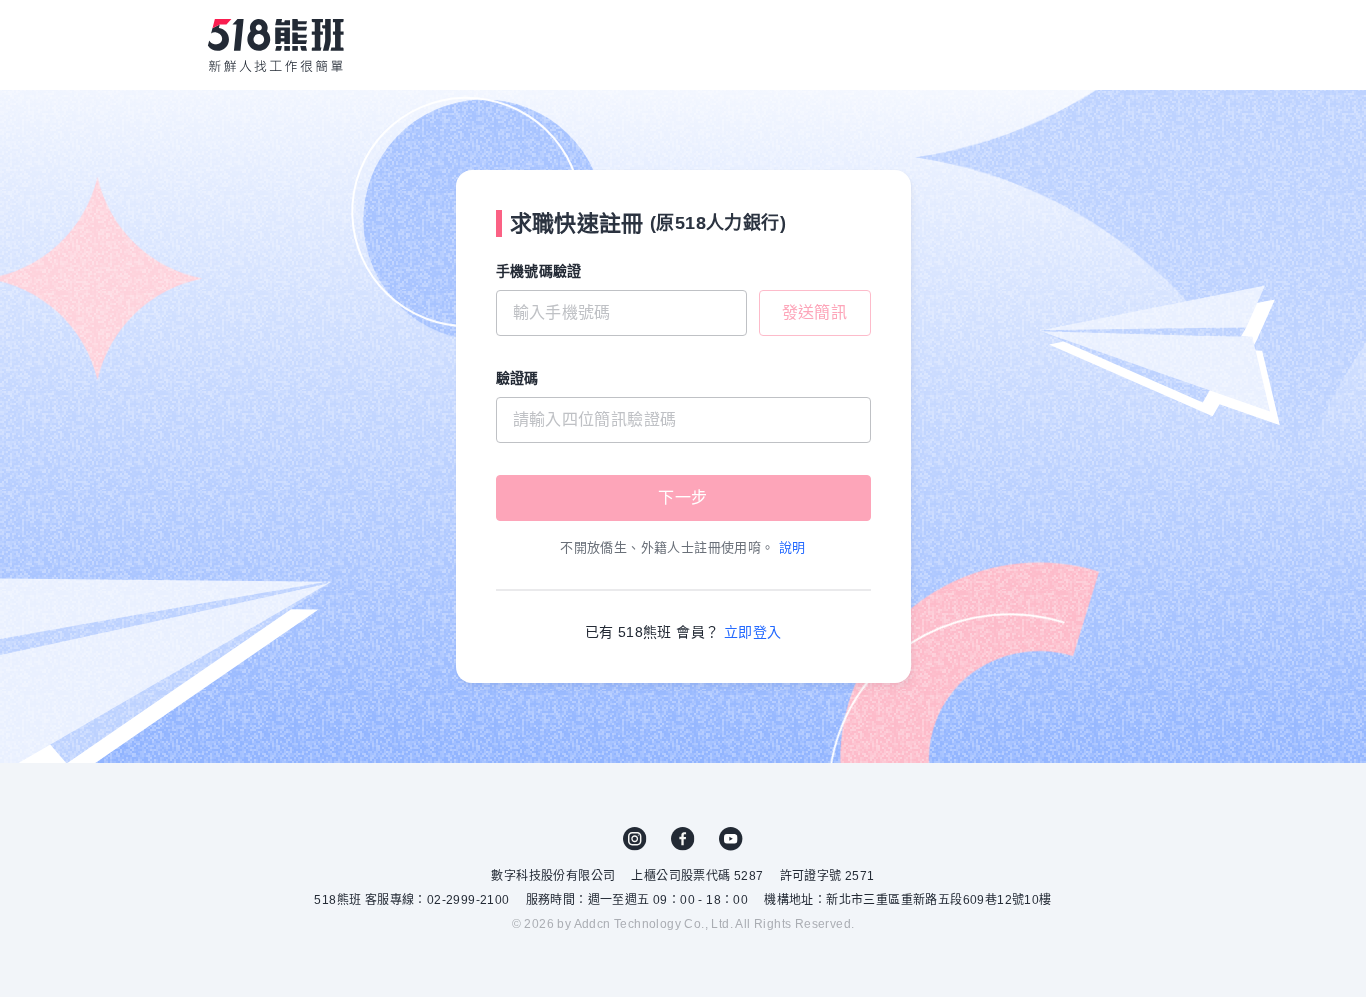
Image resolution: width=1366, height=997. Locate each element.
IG (635, 839)
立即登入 (753, 632)
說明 (792, 547)
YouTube (731, 839)
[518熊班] (276, 45)
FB (683, 839)
